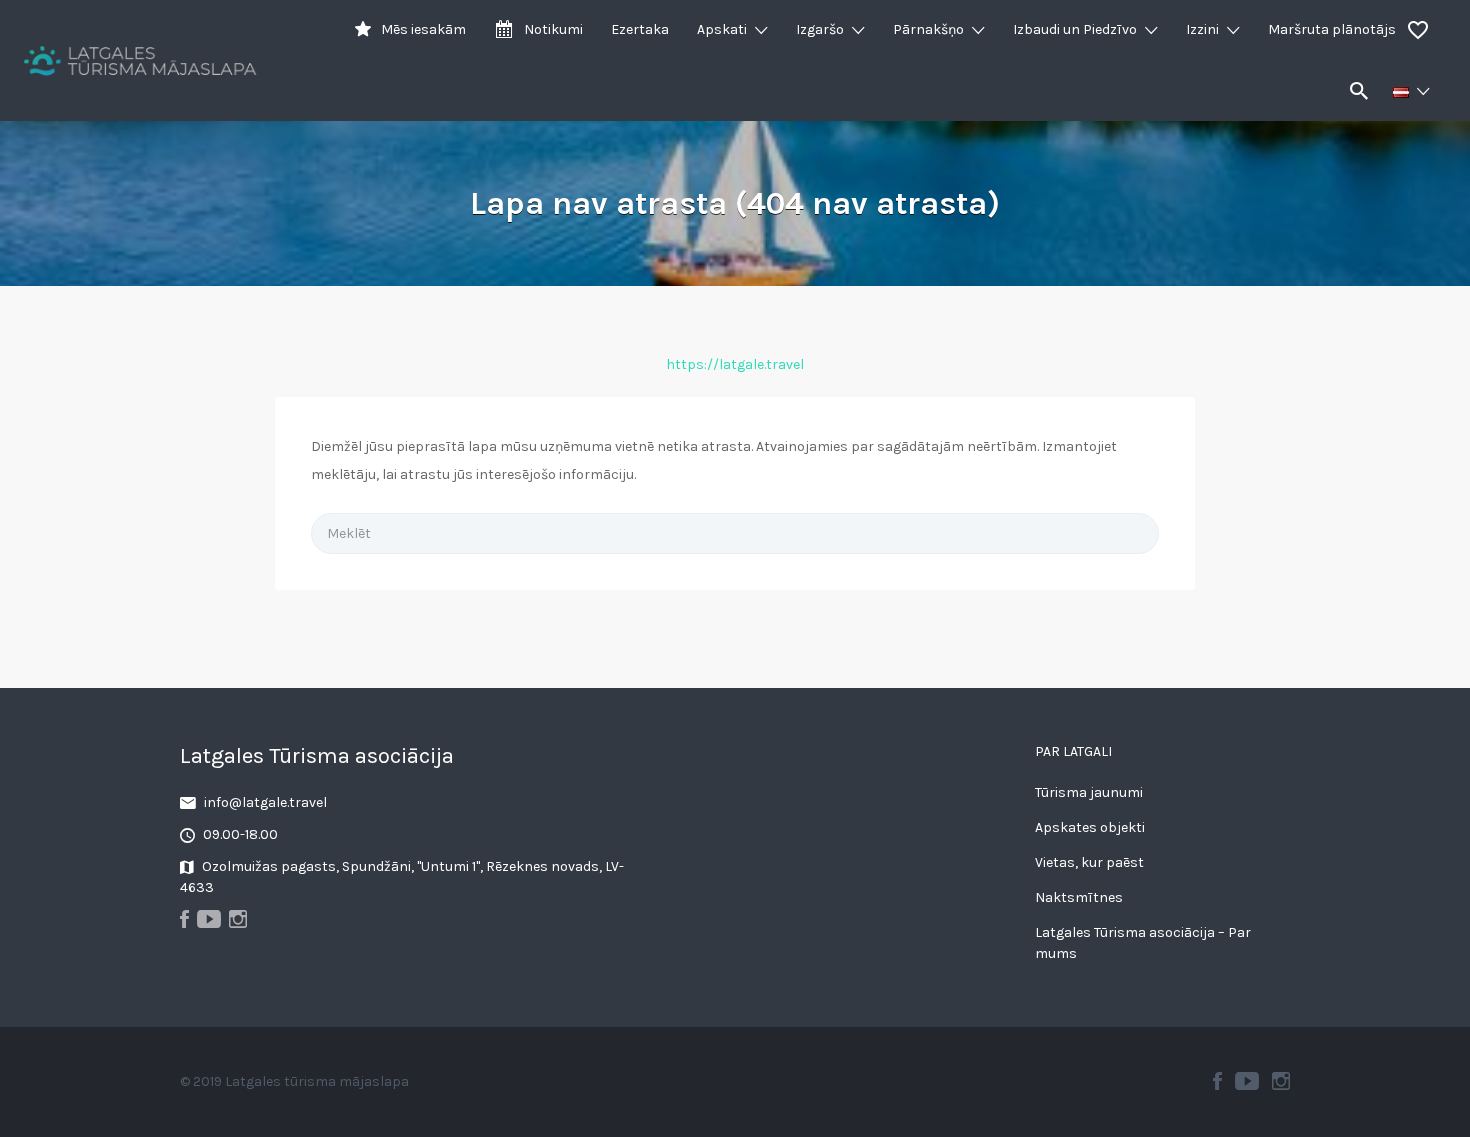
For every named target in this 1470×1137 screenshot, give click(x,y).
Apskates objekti (1090, 827)
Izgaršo (820, 29)
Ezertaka (640, 29)
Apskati (722, 29)
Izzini (1202, 29)
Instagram (1281, 1081)
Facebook (1217, 1081)
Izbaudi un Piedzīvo (1075, 29)
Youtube (1247, 1081)
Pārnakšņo (928, 29)
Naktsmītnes (1079, 897)
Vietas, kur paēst (1089, 862)
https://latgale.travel (735, 364)
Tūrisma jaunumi (1089, 792)
